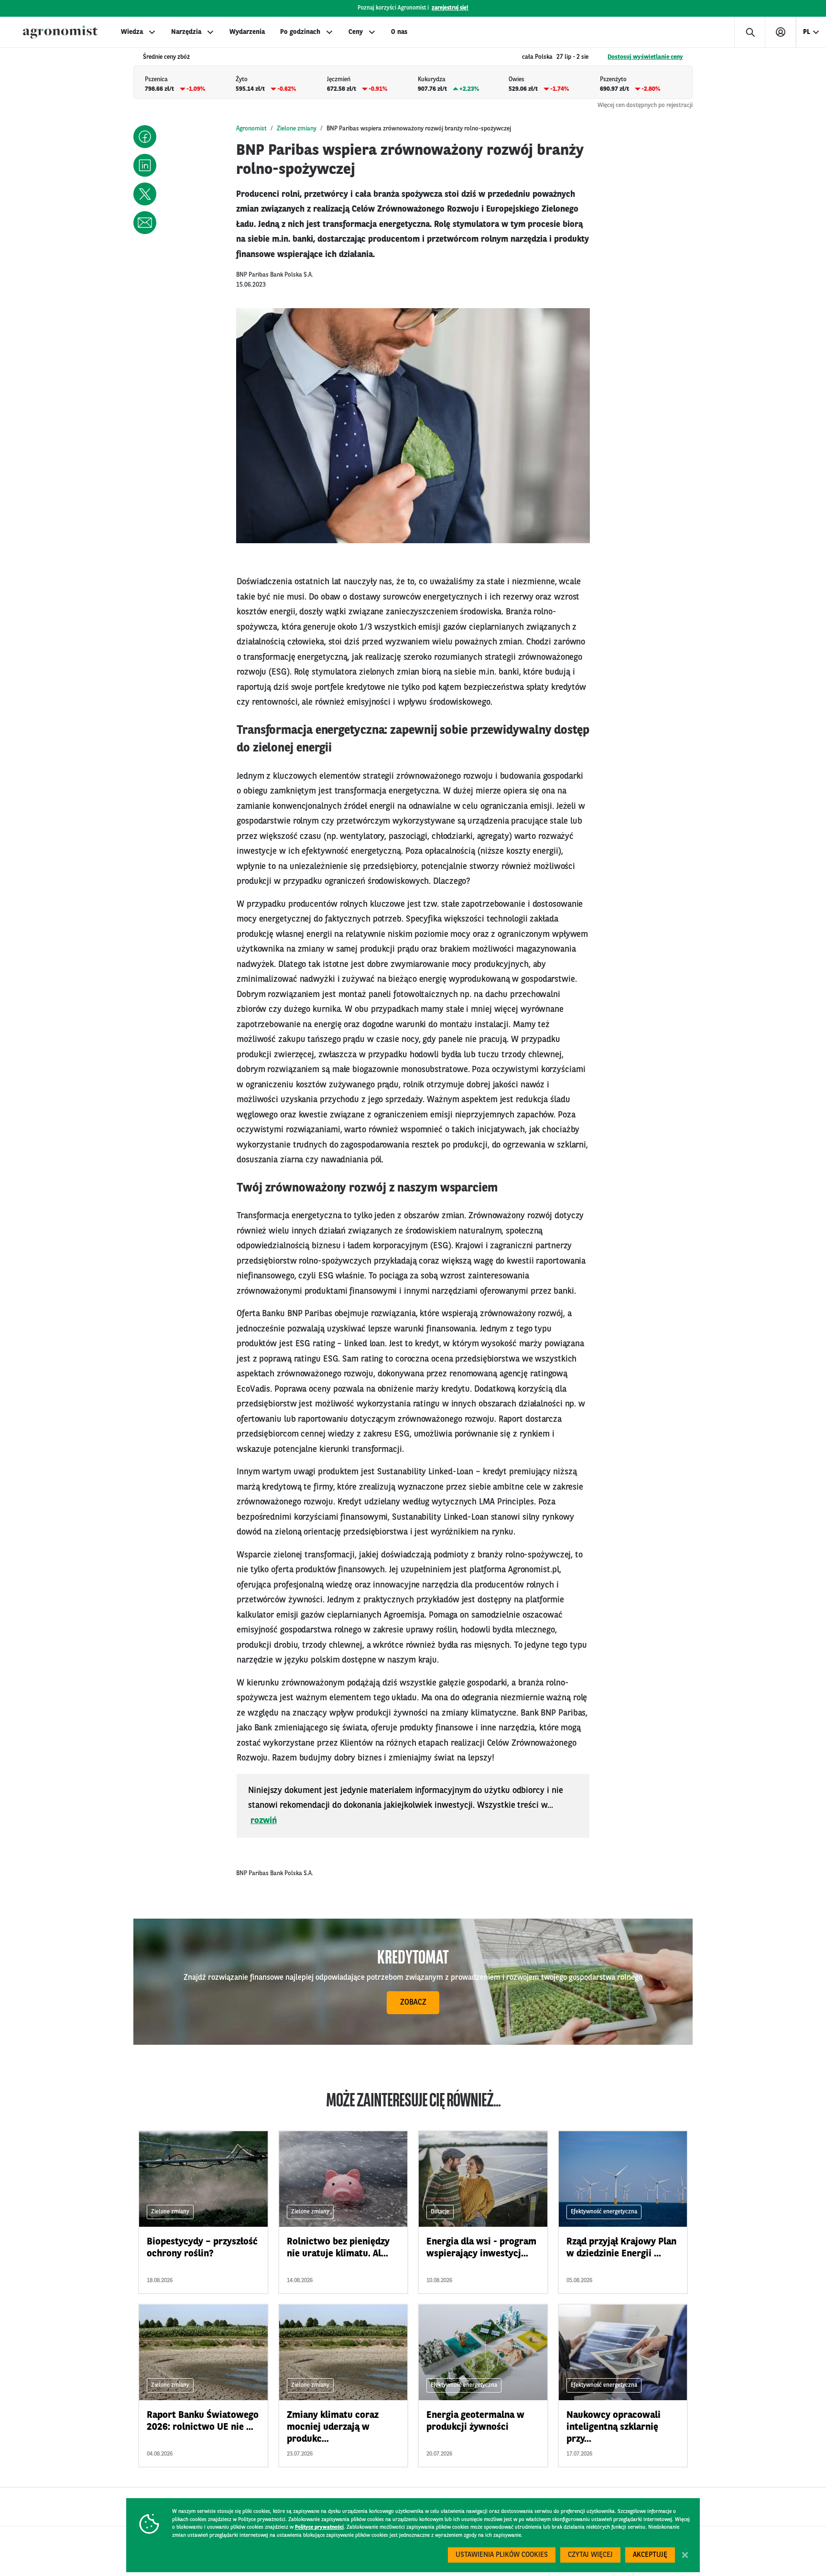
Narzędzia (186, 32)
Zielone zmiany (297, 129)
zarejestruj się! (450, 8)
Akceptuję (650, 2555)
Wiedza (132, 32)
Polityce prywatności (319, 2528)
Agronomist (251, 129)
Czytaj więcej (590, 2555)
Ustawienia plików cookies (502, 2555)
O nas (399, 32)
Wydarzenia (247, 32)
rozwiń (264, 1821)
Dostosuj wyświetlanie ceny (645, 57)
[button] (145, 137)
